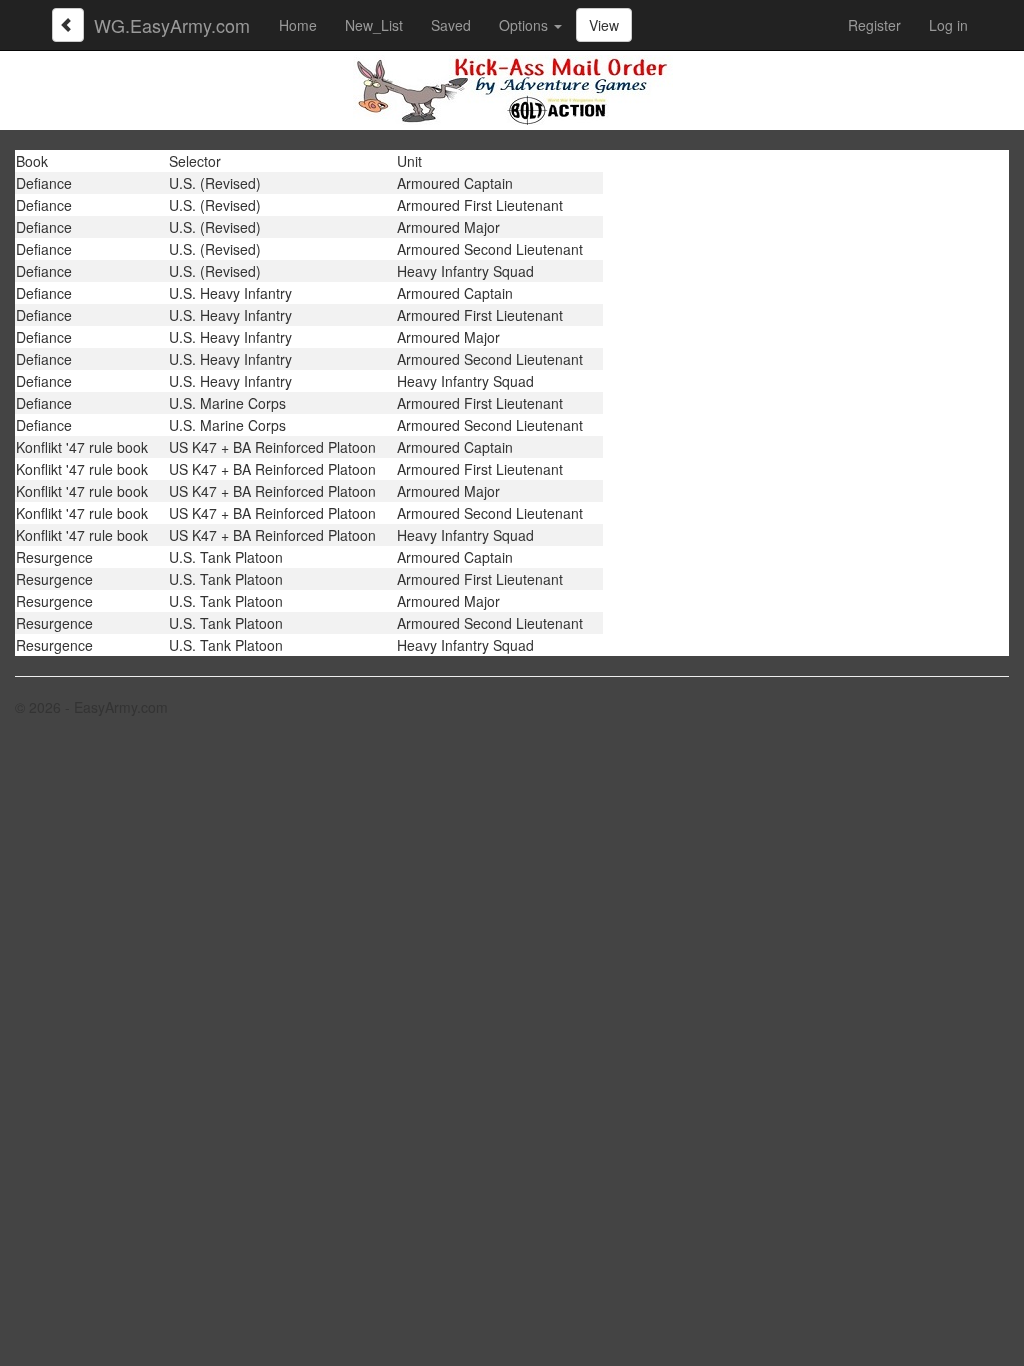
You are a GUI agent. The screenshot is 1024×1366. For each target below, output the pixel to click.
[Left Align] (68, 25)
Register (874, 25)
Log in (948, 25)
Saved (451, 25)
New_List (374, 25)
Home (298, 25)
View (604, 25)
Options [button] (525, 25)
